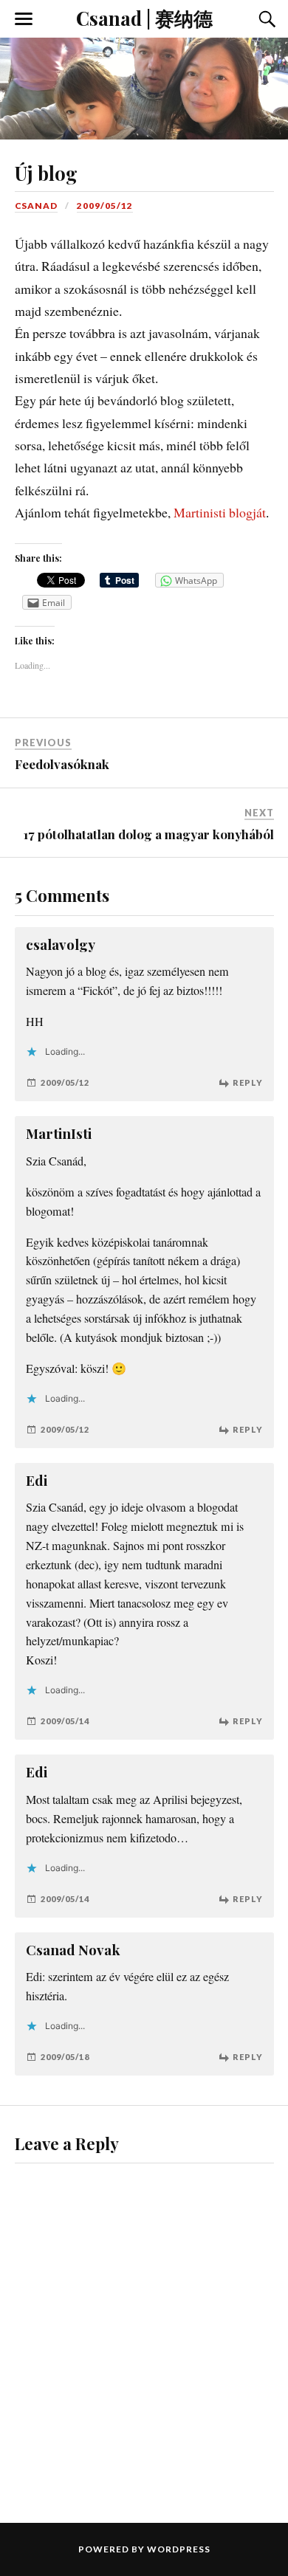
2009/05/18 (65, 2057)
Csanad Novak (73, 1950)
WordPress (179, 2549)
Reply (248, 1082)
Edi (37, 1480)
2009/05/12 (105, 206)
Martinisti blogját (220, 512)
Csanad (36, 206)
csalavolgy (61, 944)
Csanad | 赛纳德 (144, 18)
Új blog (46, 173)
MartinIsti (59, 1133)
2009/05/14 (65, 1721)
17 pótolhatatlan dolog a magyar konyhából (149, 834)
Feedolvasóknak (62, 764)
